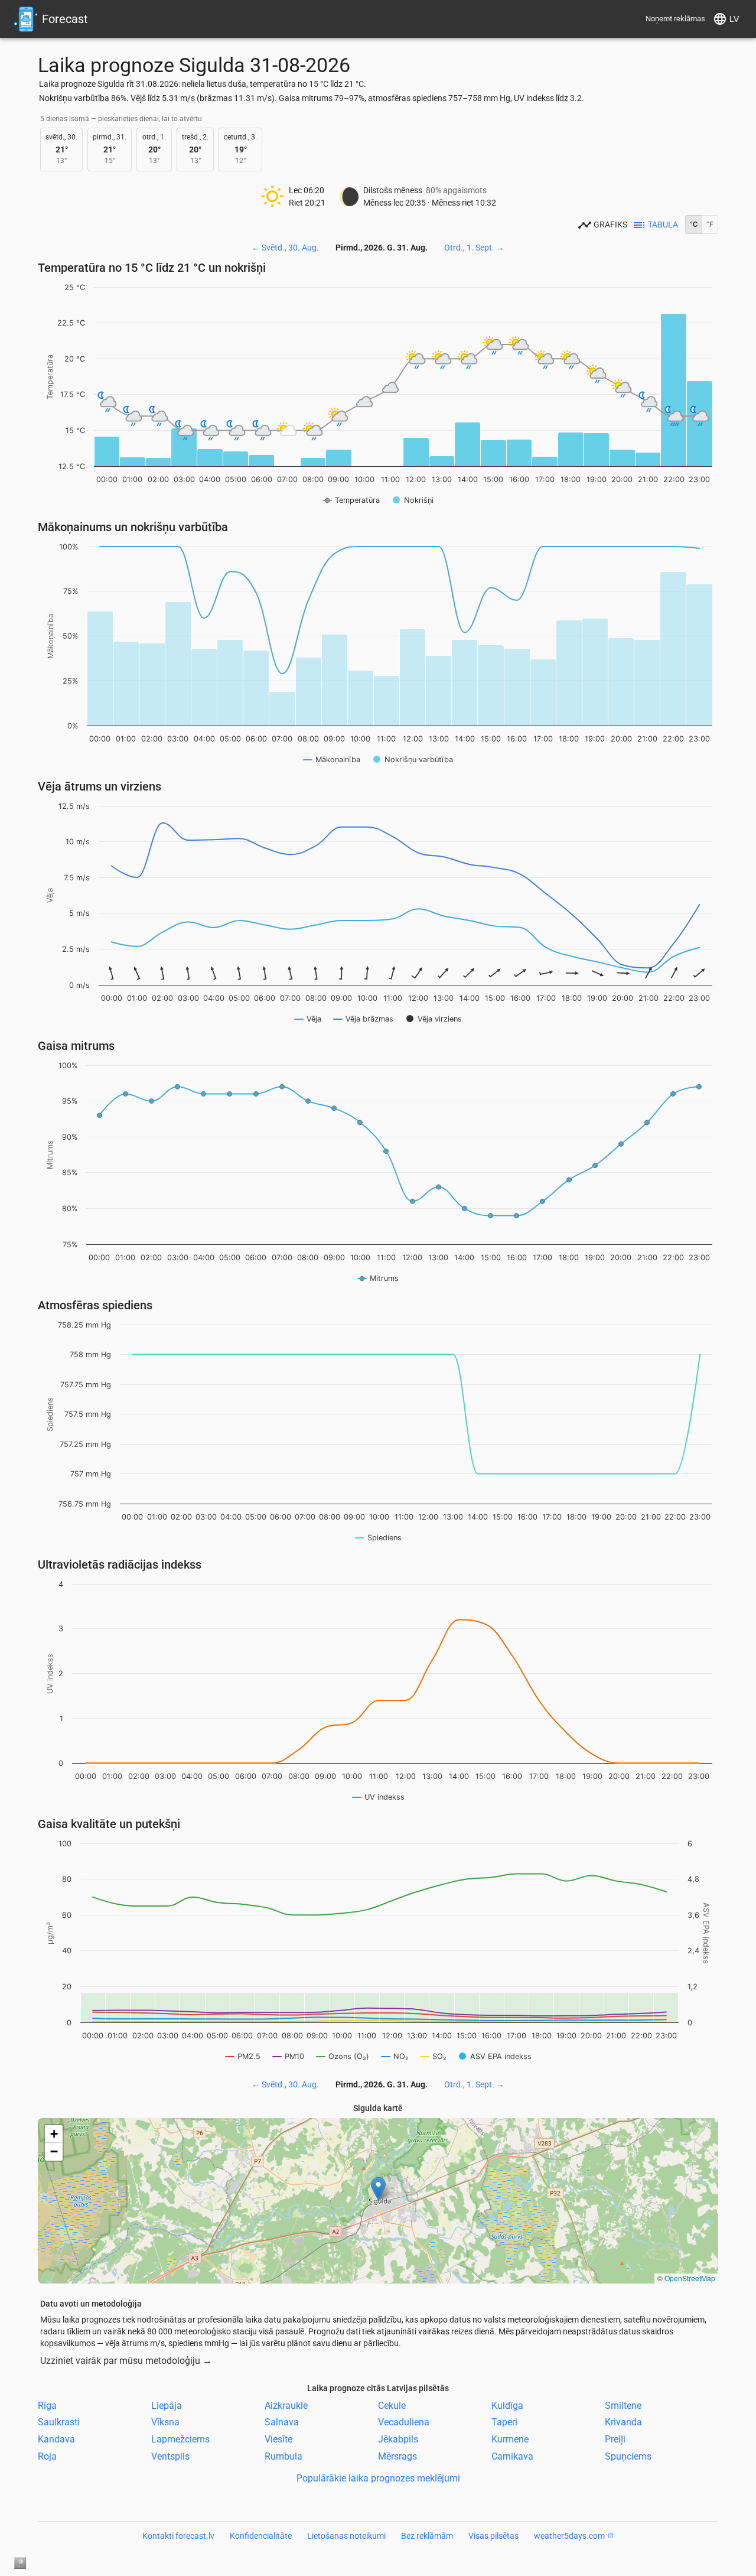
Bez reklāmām (427, 2536)
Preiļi (615, 2439)
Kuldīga (507, 2405)
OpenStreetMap (690, 2278)
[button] (378, 2189)
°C (694, 224)
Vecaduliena (404, 2422)
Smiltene (623, 2405)
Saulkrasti (59, 2422)
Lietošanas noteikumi (346, 2536)
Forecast (65, 19)
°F (710, 224)
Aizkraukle (286, 2405)
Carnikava (512, 2456)
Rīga (47, 2405)
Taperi (504, 2422)
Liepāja (167, 2405)
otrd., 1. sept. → (474, 248)
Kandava (56, 2439)
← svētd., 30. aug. (285, 248)
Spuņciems (628, 2456)
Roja (47, 2456)
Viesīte (278, 2439)
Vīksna (165, 2422)
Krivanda (623, 2422)
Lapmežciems (180, 2439)
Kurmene (510, 2439)
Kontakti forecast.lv (178, 2536)
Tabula (663, 225)
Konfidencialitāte (261, 2536)
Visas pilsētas (493, 2536)
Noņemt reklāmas (675, 19)
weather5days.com (569, 2536)
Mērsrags (397, 2456)
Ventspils (170, 2456)
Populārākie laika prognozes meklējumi (378, 2478)
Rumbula (283, 2456)
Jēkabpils (398, 2439)
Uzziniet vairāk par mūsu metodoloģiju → (126, 2361)
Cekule (392, 2405)
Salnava (282, 2422)
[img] (378, 2201)
